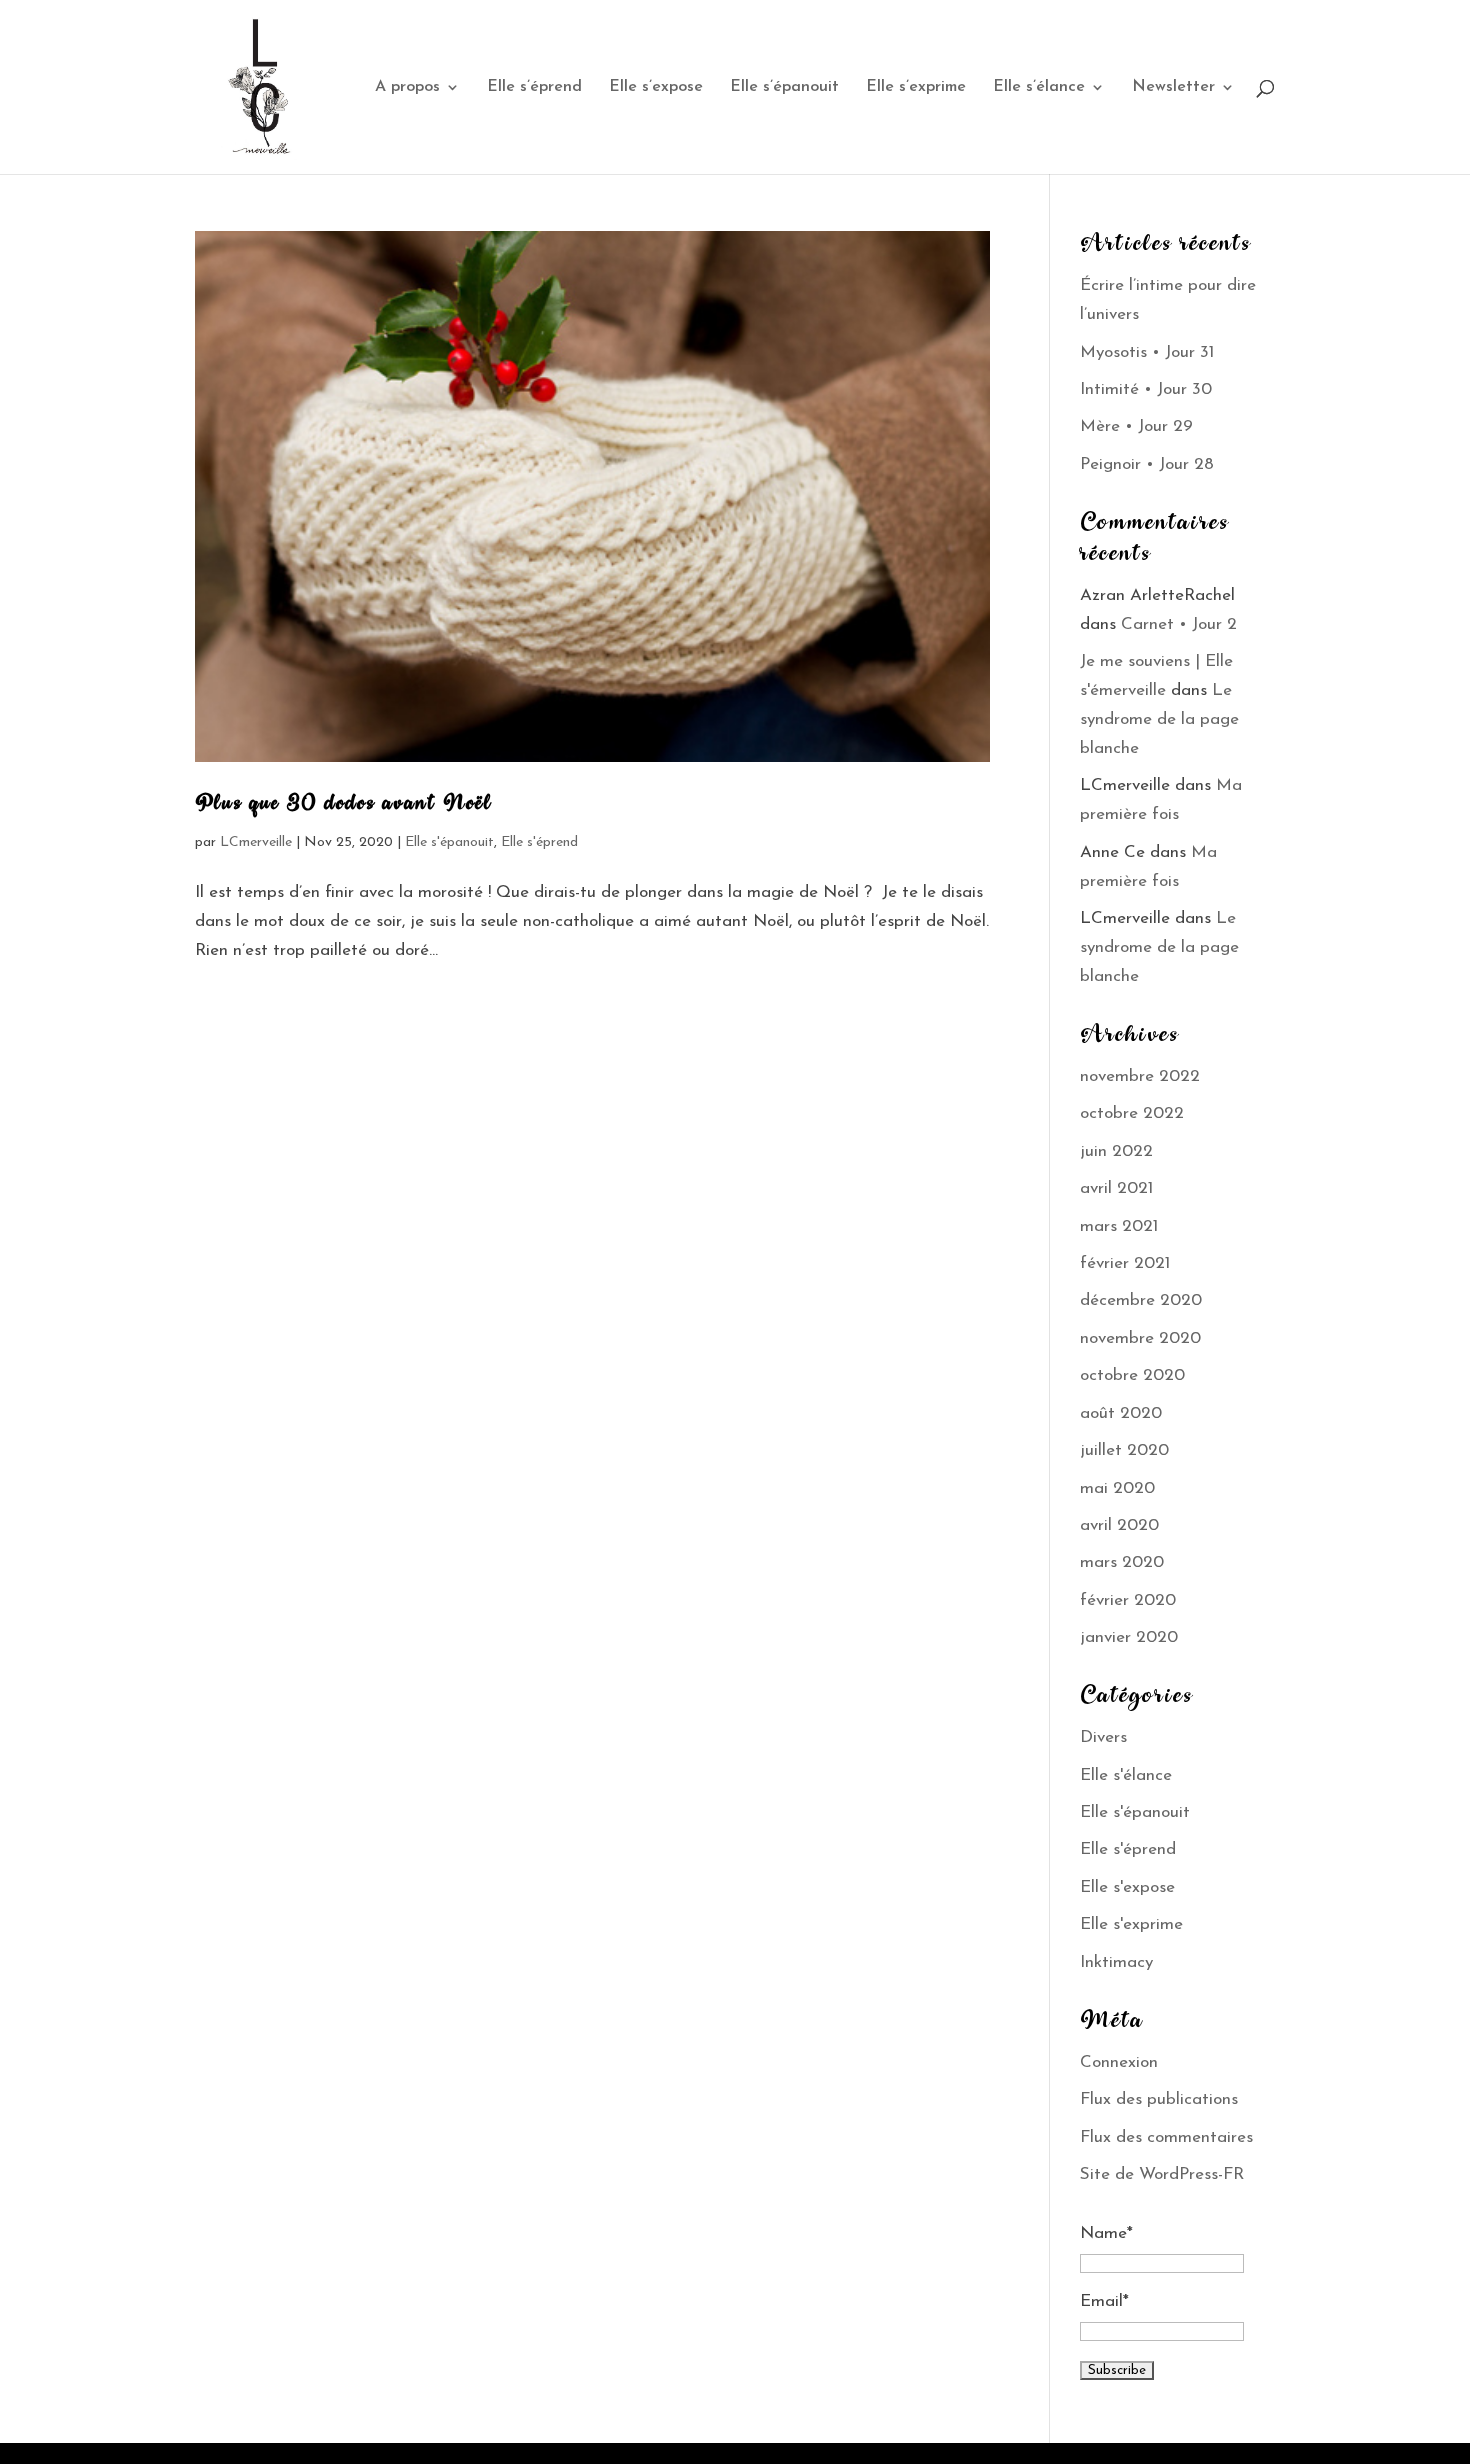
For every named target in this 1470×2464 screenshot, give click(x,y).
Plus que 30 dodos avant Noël (344, 805)
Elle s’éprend (534, 87)
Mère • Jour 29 (1136, 426)
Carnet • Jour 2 (1179, 624)
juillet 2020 (1124, 1450)
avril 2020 (1119, 1525)
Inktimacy (1116, 1962)
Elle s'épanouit (449, 842)
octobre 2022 (1132, 1113)
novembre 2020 (1140, 1338)
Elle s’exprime (916, 87)
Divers (1103, 1737)
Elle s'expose (1127, 1887)
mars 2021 (1119, 1226)
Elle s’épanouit (784, 87)
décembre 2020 (1141, 1300)
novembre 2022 (1140, 1076)
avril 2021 (1116, 1188)
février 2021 (1125, 1263)
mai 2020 (1117, 1488)
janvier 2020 (1129, 1637)
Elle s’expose (656, 87)
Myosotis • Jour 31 (1147, 352)
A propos (407, 87)
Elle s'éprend (539, 842)
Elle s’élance (1039, 87)
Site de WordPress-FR (1162, 2174)
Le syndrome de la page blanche (1159, 719)
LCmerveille (256, 842)
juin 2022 (1116, 1151)
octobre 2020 (1132, 1375)
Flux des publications (1159, 2099)
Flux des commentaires (1166, 2137)
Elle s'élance (1126, 1775)
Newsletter (1173, 87)
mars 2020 (1122, 1562)
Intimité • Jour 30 (1146, 389)
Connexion (1119, 2062)
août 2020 (1121, 1413)
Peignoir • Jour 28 (1147, 464)
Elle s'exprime (1131, 1924)
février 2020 (1128, 1600)
